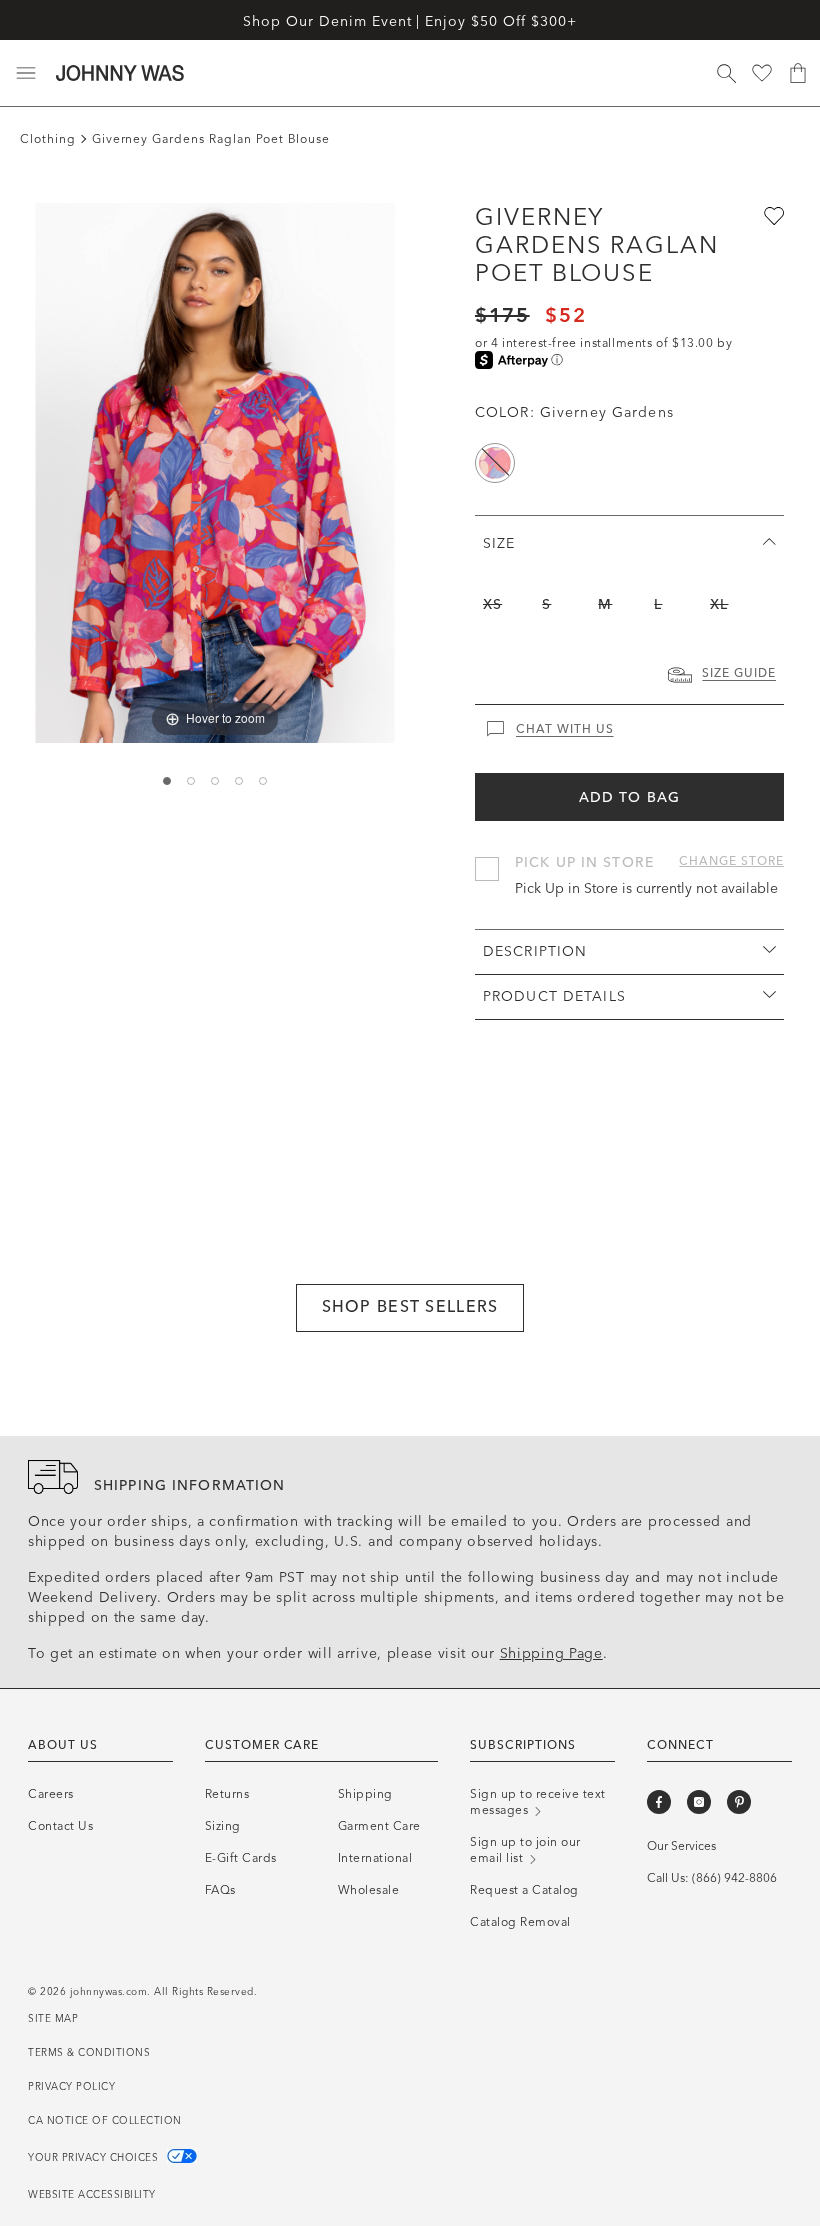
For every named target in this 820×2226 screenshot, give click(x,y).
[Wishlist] (762, 73)
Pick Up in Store (584, 862)
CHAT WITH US (565, 729)
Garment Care (379, 1826)
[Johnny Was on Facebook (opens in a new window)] (659, 1802)
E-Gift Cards (241, 1858)
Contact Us (60, 1826)
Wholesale (369, 1890)
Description (535, 951)
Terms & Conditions (89, 2053)
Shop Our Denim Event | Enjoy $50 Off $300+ (409, 21)
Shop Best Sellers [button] (410, 1306)
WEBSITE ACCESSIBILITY (92, 2195)
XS (492, 604)
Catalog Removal (520, 1922)
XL (719, 604)
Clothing (48, 139)
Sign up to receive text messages (538, 1802)
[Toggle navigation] (26, 73)
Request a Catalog (524, 1890)
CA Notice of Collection (105, 2121)
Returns (227, 1794)
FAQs (220, 1890)
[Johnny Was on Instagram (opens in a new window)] (699, 1802)
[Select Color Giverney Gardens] (495, 463)
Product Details (554, 996)
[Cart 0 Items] (798, 73)
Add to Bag (629, 797)
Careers (51, 1794)
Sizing (223, 1826)
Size (499, 543)
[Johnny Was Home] (120, 73)
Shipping (365, 1794)
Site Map (53, 2019)
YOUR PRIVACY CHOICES (95, 2158)
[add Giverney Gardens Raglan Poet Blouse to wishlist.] (772, 215)
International (375, 1858)
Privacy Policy (71, 2087)
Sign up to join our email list (525, 1850)
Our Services (681, 1846)
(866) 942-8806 (734, 1878)
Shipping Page (551, 1653)
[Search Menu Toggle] (726, 73)
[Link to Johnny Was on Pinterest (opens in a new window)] (739, 1802)
